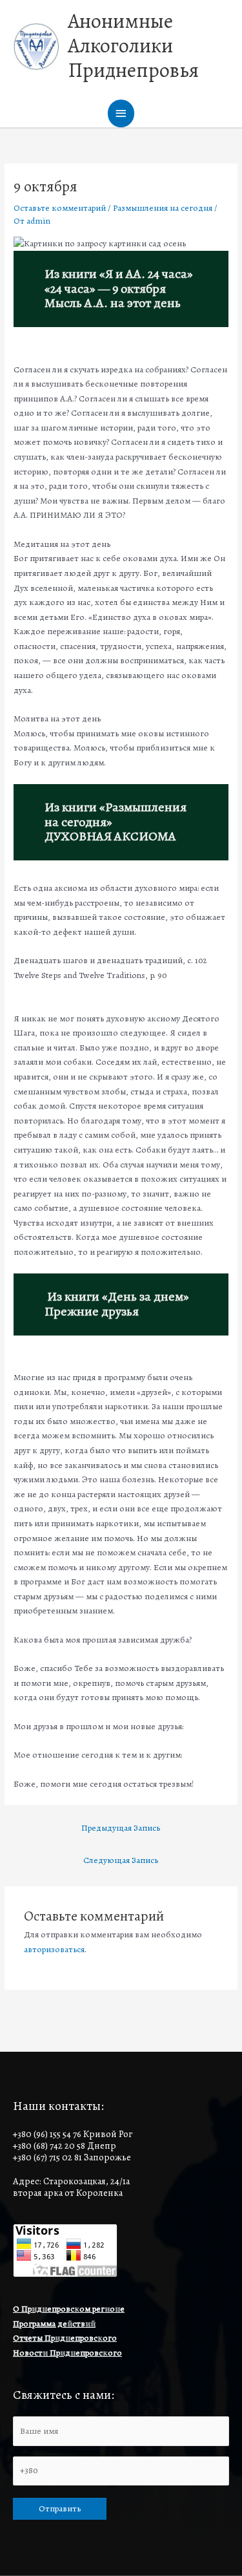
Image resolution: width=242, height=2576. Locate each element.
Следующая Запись (121, 1860)
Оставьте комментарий (60, 208)
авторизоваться (54, 1949)
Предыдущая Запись (121, 1828)
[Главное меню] (121, 113)
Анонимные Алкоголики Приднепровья (133, 46)
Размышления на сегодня (163, 208)
